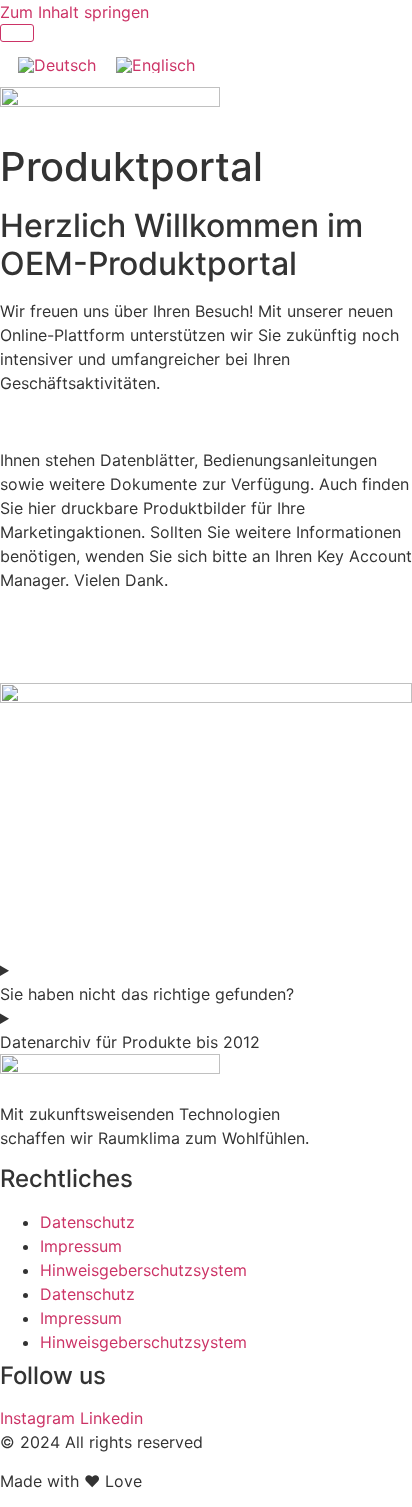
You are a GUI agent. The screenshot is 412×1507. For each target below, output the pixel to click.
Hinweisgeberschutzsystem (143, 1270)
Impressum (81, 1246)
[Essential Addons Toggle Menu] (17, 33)
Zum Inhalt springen (74, 12)
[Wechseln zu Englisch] (155, 64)
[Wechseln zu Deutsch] (57, 64)
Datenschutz (87, 1222)
